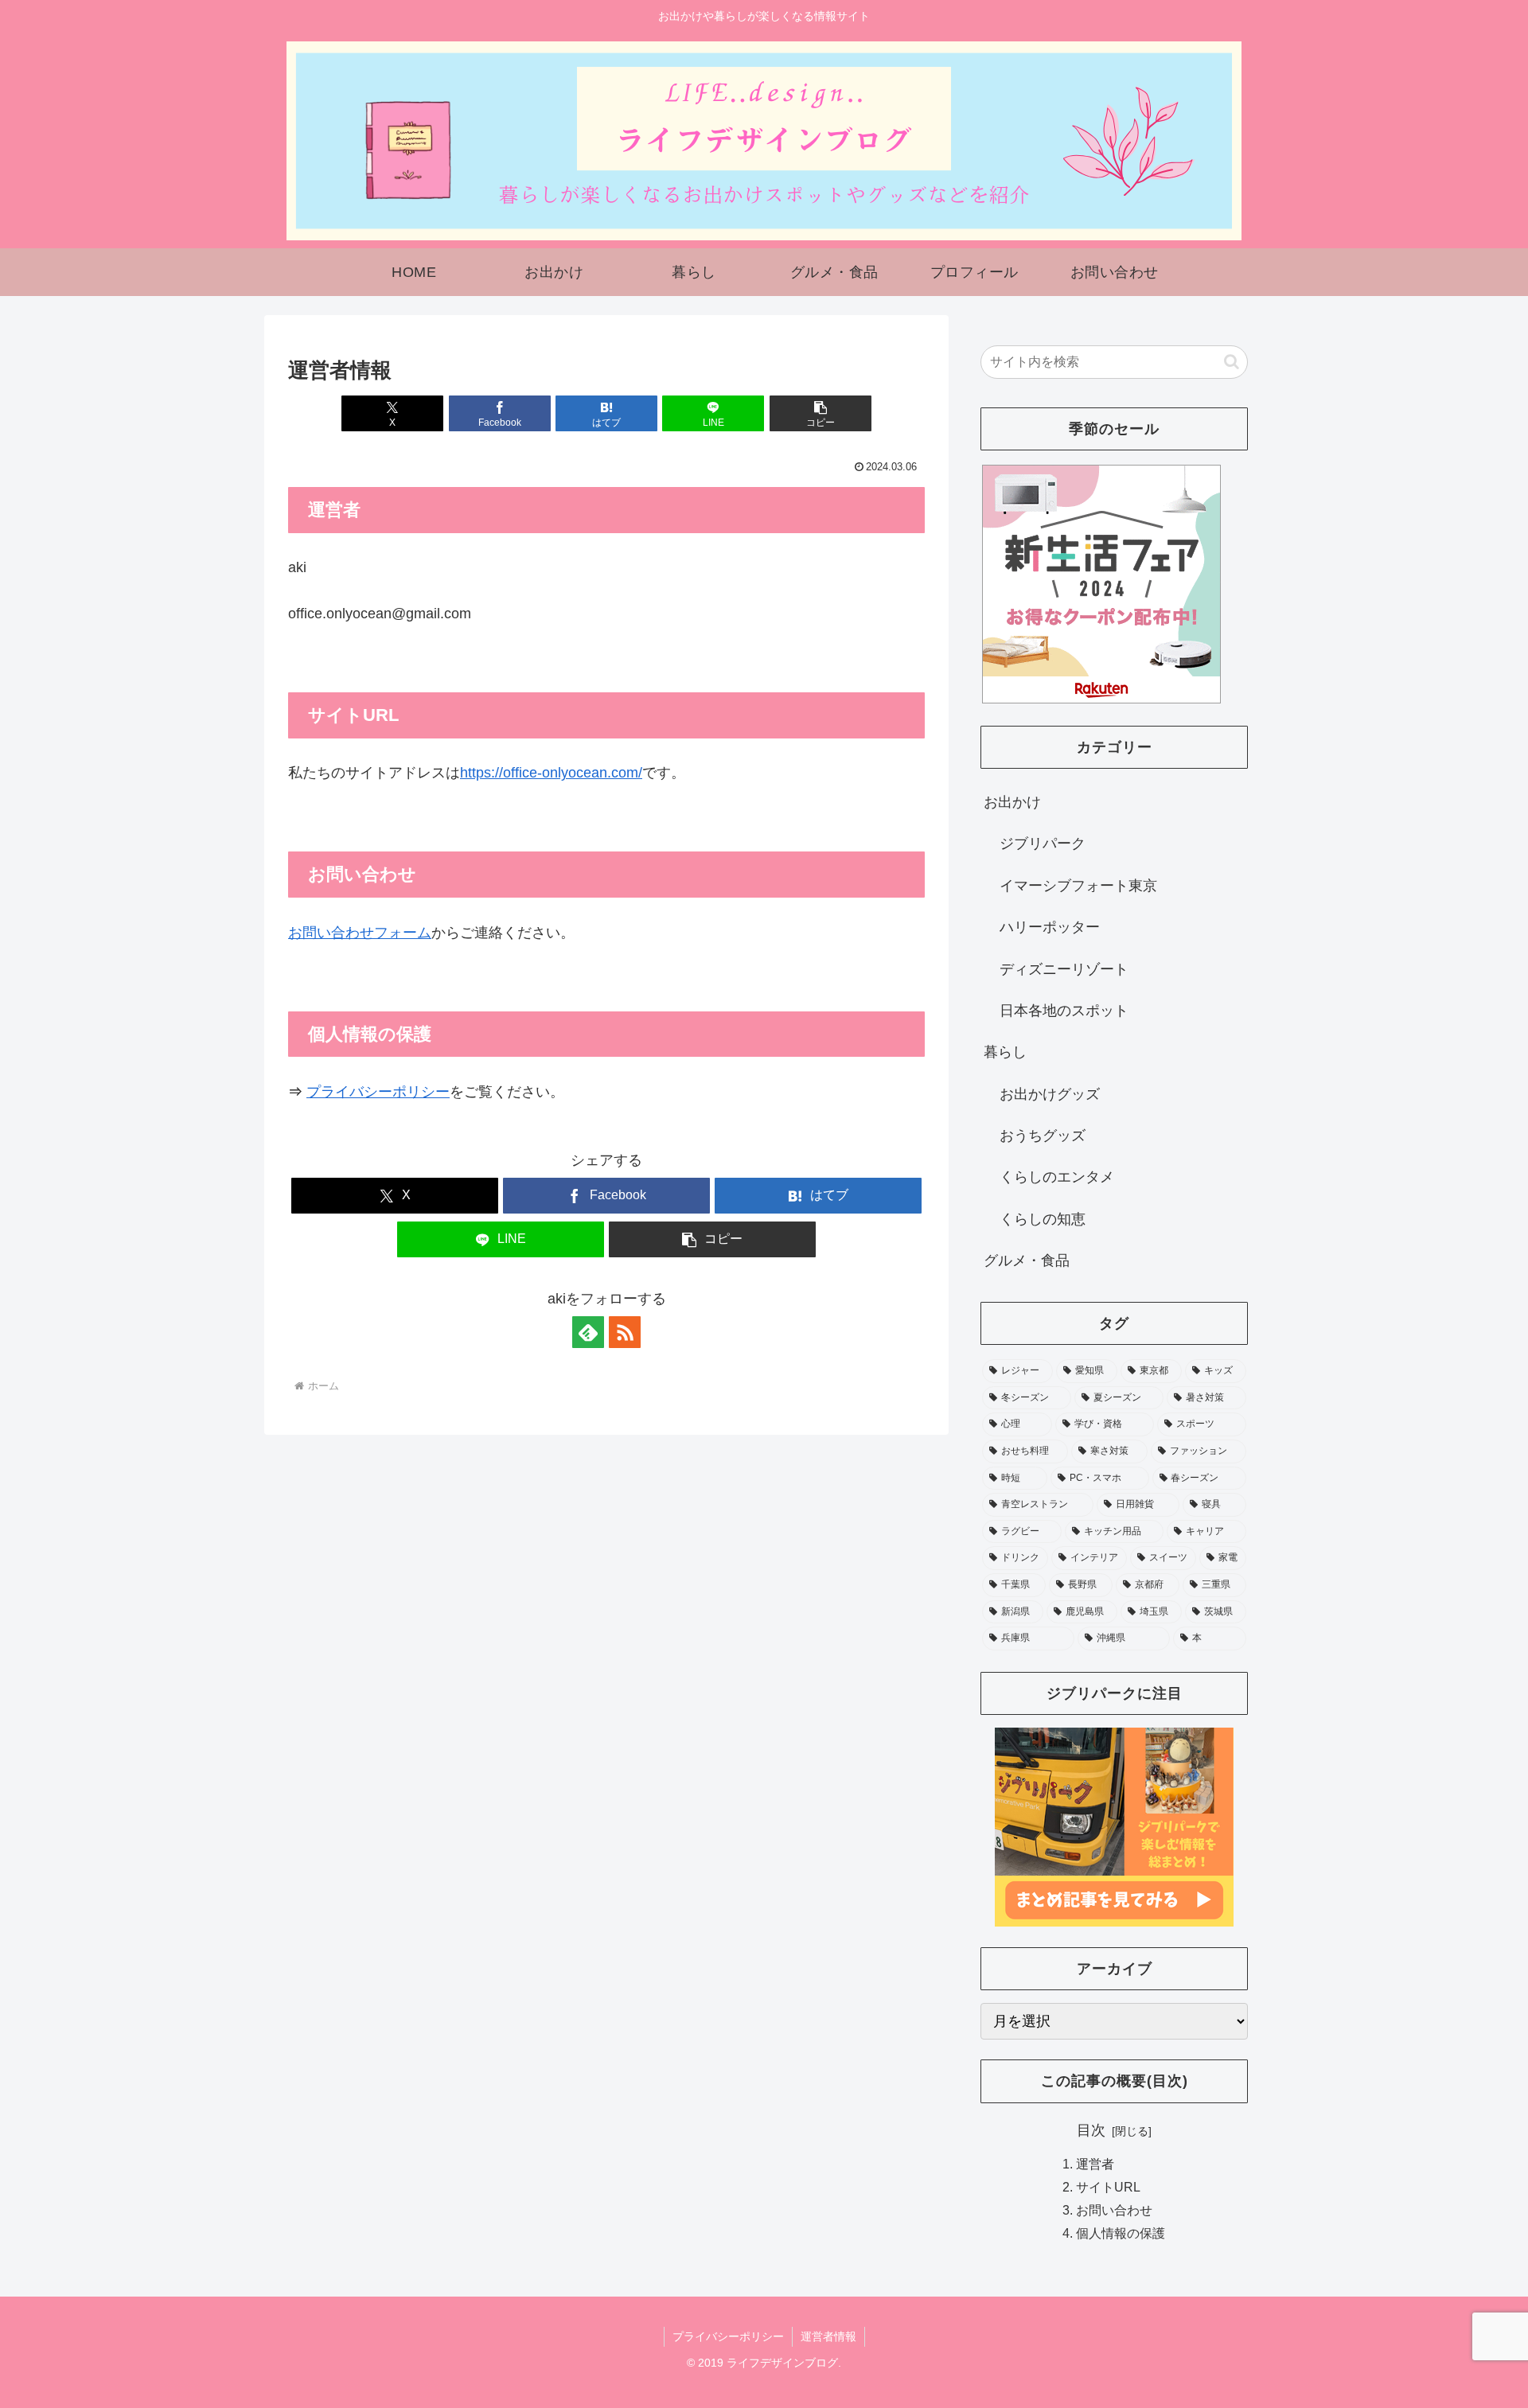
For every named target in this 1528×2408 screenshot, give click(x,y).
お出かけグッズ (1050, 1094)
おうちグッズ (1043, 1136)
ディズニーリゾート (1064, 969)
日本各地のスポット (1064, 1011)
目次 (1091, 2130)
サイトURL (1108, 2187)
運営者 (1095, 2163)
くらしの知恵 (1043, 1219)
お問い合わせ (1114, 2210)
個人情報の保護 (1121, 2233)
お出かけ (1012, 802)
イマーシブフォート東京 (1078, 886)
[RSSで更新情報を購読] (625, 1332)
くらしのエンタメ (1057, 1177)
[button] (821, 413)
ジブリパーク (1043, 844)
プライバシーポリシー (378, 1092)
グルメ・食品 (1027, 1260)
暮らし (1005, 1052)
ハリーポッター (1050, 927)
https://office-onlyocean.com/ (551, 773)
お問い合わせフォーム (360, 933)
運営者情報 (828, 2336)
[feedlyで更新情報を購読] (588, 1332)
